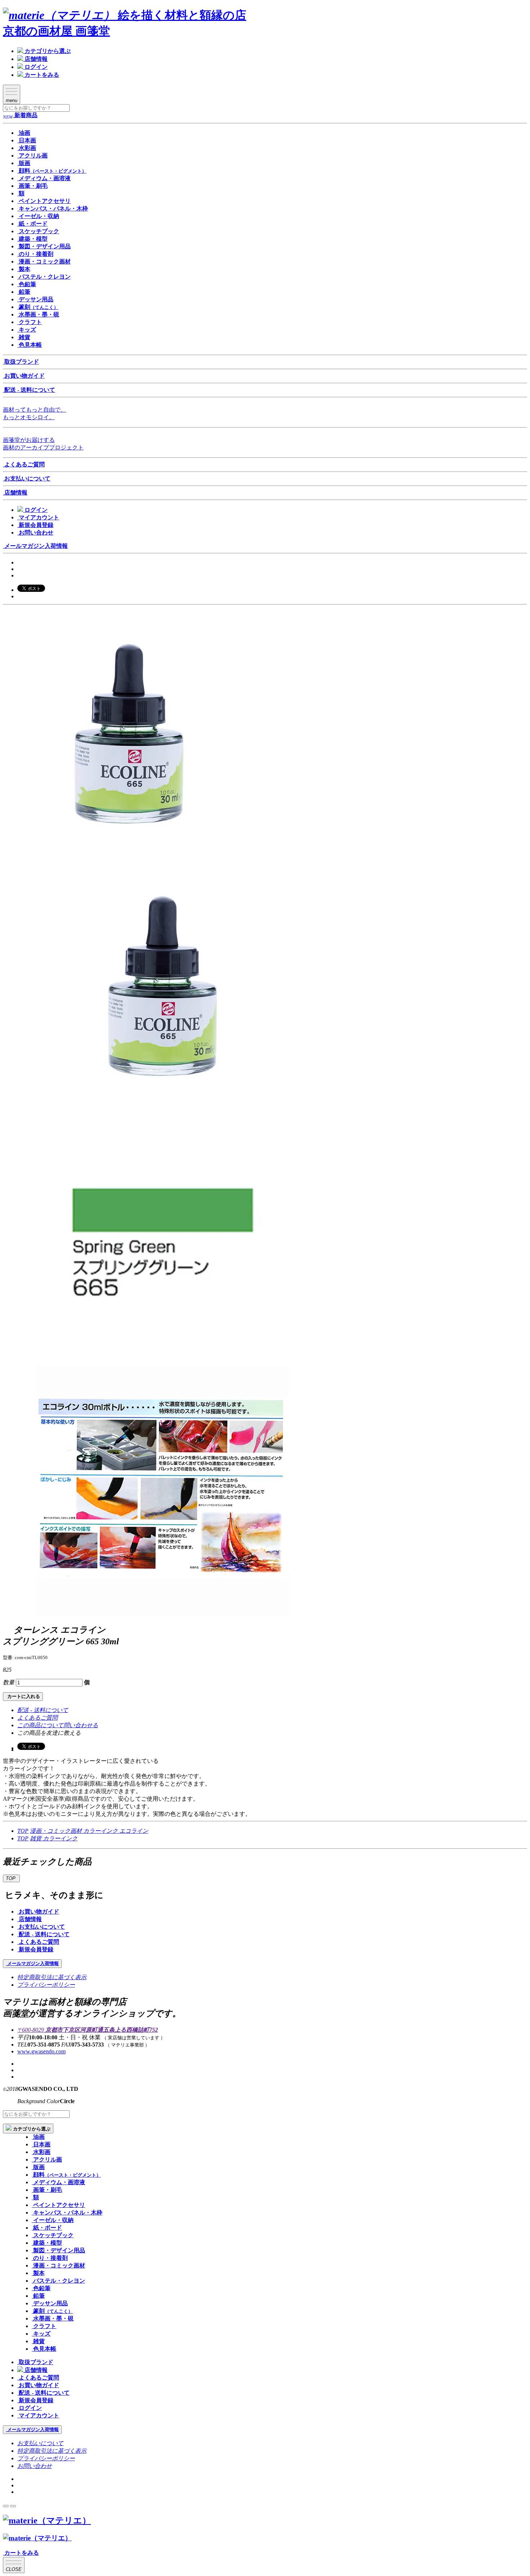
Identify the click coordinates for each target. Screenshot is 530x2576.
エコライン (134, 1831)
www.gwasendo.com (41, 2051)
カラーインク (101, 1831)
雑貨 (36, 1838)
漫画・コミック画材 (57, 1831)
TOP (23, 1831)
